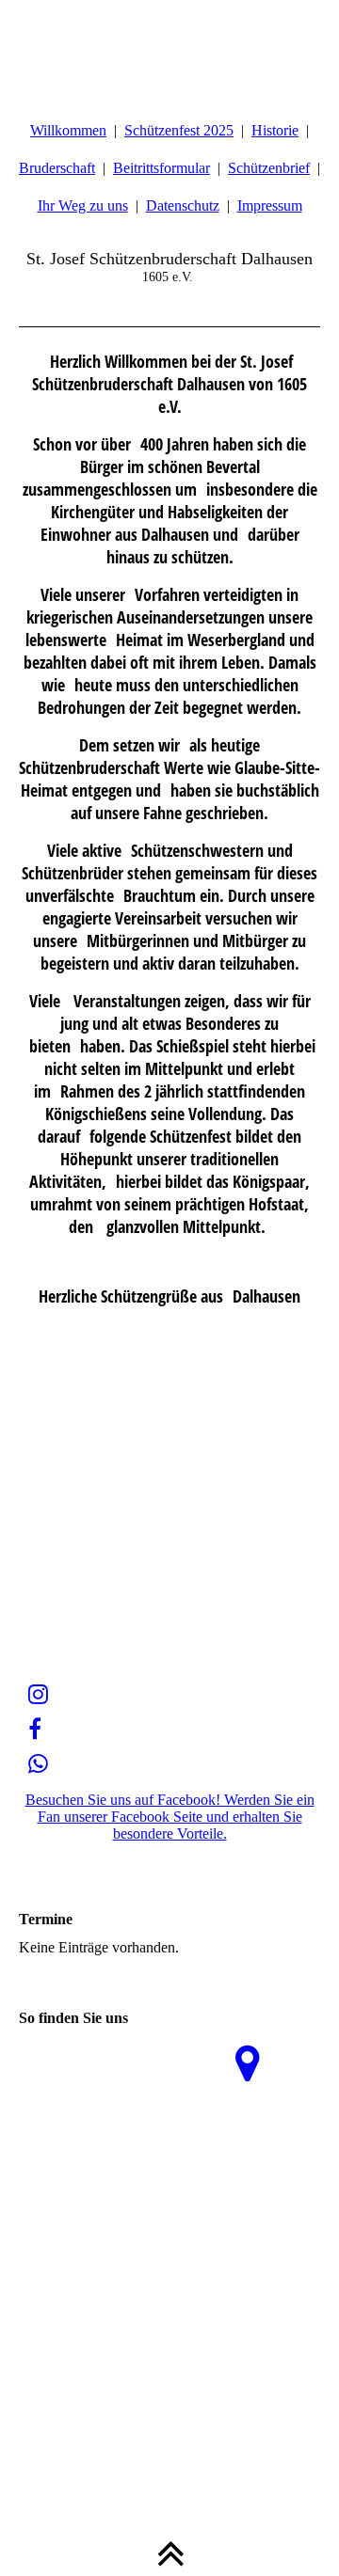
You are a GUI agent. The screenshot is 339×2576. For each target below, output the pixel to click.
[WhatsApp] (38, 1764)
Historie (275, 130)
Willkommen (68, 130)
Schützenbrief (269, 168)
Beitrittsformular (161, 168)
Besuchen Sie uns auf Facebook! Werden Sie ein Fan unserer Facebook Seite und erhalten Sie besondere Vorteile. (170, 1817)
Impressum (270, 205)
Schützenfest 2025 (179, 130)
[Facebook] (35, 1730)
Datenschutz (183, 205)
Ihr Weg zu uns (83, 205)
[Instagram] (38, 1695)
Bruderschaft (57, 168)
